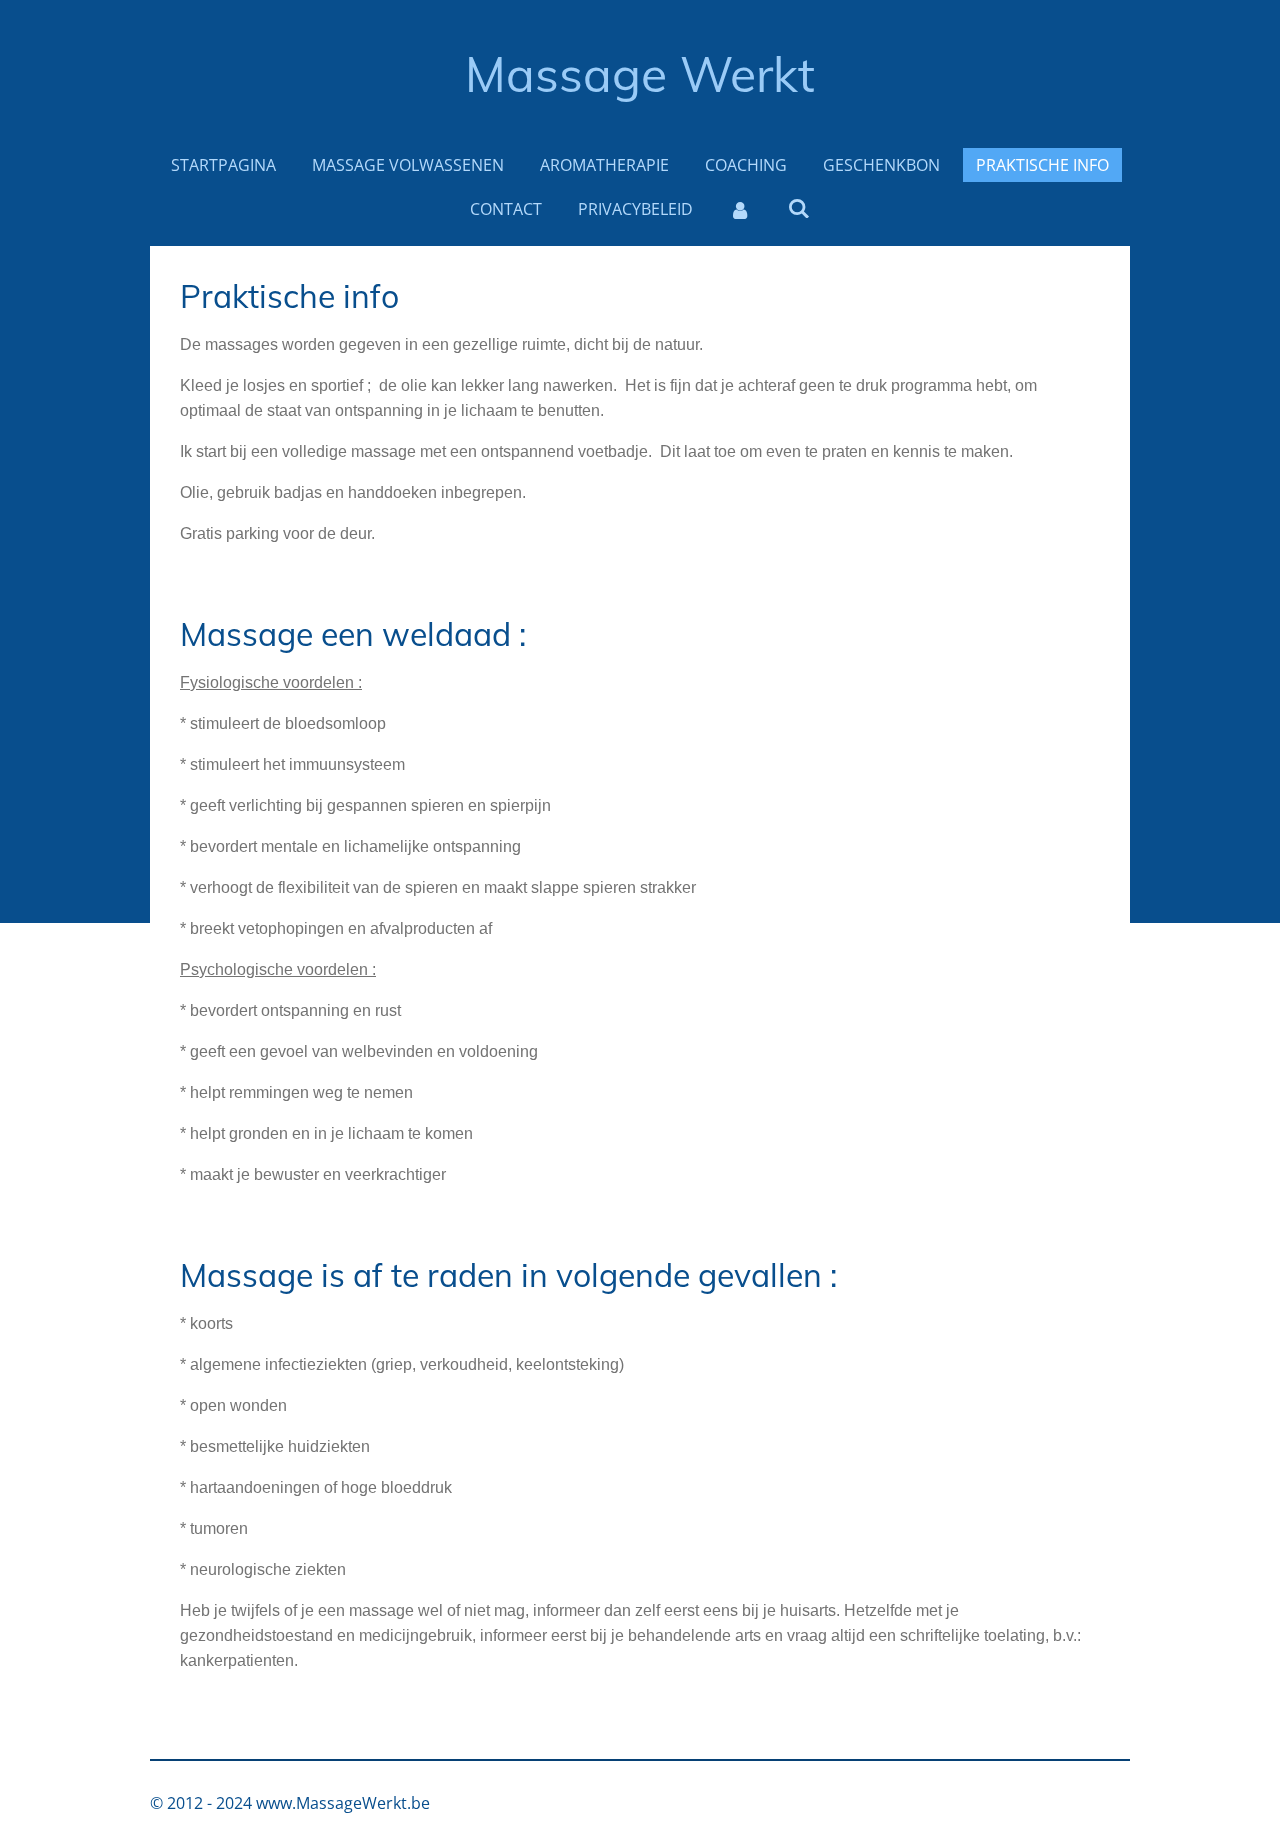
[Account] (740, 209)
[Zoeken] (799, 208)
